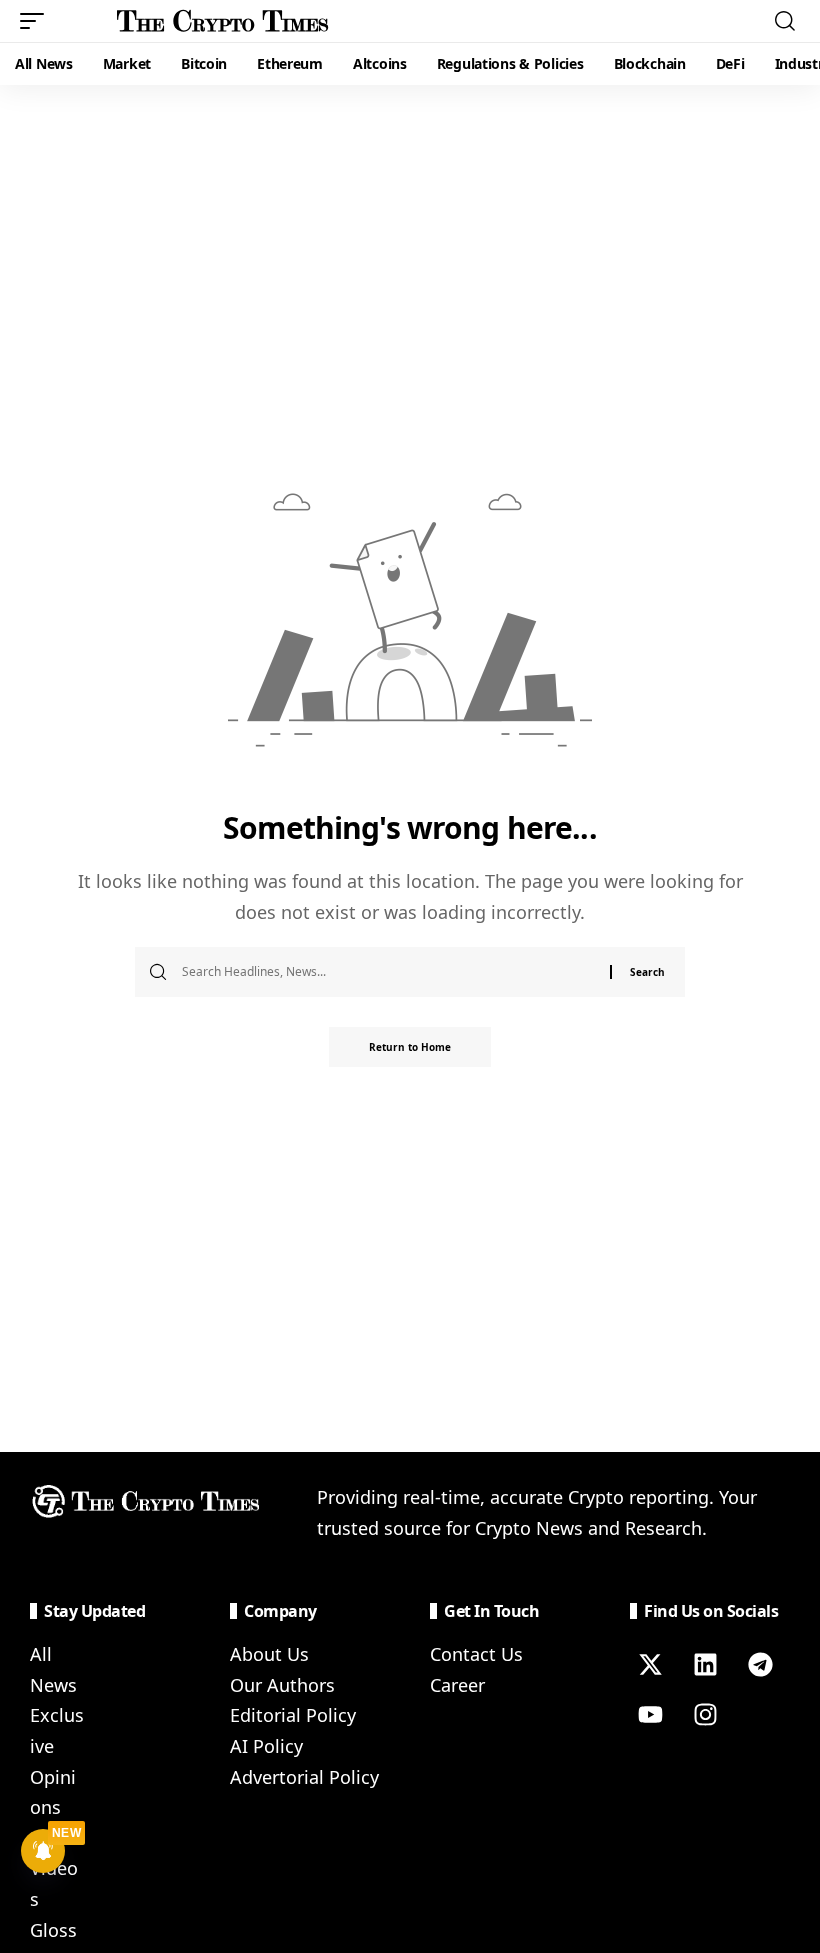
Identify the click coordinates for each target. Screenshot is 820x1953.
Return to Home (410, 1047)
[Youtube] (650, 1714)
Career (457, 1685)
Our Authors (282, 1685)
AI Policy (266, 1746)
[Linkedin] (705, 1664)
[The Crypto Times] (223, 21)
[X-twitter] (650, 1664)
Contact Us (476, 1654)
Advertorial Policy (304, 1777)
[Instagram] (705, 1714)
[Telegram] (760, 1664)
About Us (269, 1654)
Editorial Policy (293, 1715)
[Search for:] (388, 972)
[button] (37, 21)
